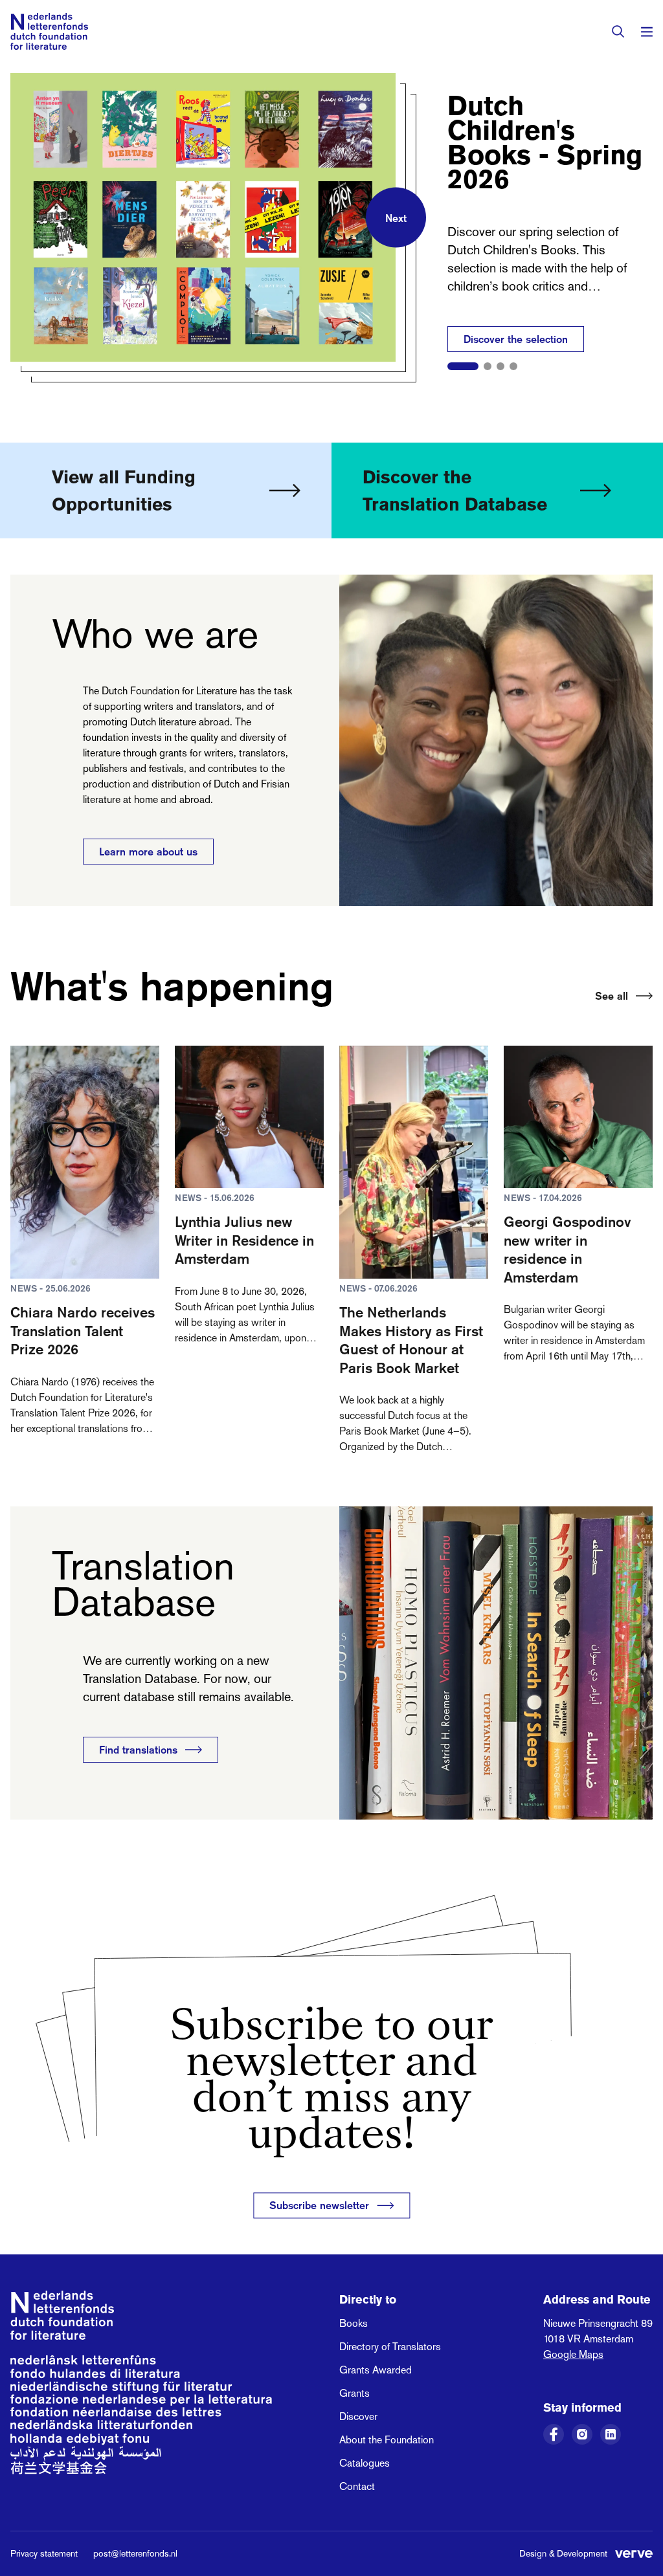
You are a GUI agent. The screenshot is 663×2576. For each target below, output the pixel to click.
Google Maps (573, 2354)
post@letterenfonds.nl (135, 2553)
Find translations (138, 1750)
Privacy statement (44, 2553)
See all (612, 996)
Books (354, 2323)
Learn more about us (148, 852)
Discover (358, 2416)
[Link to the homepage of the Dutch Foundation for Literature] (49, 31)
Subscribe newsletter (319, 2205)
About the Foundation (387, 2440)
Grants (354, 2393)
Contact (357, 2486)
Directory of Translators (390, 2347)
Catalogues (365, 2463)
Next (396, 217)
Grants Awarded (376, 2370)
